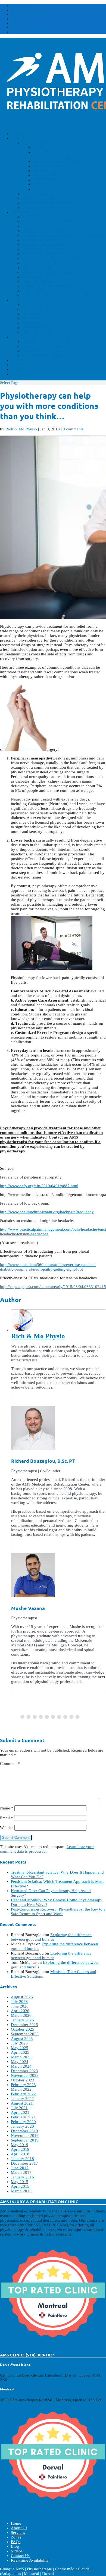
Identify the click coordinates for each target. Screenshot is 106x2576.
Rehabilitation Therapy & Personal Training (64, 154)
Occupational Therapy (60, 161)
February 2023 (23, 2085)
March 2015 (21, 2191)
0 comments (73, 429)
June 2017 (20, 2168)
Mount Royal (38, 323)
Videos (19, 365)
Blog (17, 360)
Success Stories (40, 198)
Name (7, 1808)
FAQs (16, 337)
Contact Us (24, 369)
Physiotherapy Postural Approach (63, 235)
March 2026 (21, 2015)
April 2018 (20, 2154)
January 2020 (22, 2126)
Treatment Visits (42, 355)
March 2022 (21, 2089)
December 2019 (24, 2131)
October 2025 (23, 2029)
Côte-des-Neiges (41, 305)
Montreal (34, 318)
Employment (24, 10)
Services (21, 212)
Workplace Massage (46, 245)
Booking (20, 23)
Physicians (45, 189)
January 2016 (22, 2177)
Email (7, 1818)
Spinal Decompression (48, 286)
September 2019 (25, 2140)
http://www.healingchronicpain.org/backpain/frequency (47, 1212)
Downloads (23, 6)
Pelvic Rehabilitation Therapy (59, 258)
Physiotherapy (51, 148)
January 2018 (22, 2159)
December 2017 (24, 2163)
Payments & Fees (41, 351)
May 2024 (20, 2062)
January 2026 (22, 2020)
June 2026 (20, 2006)
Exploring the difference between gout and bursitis (51, 1937)
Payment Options (42, 208)
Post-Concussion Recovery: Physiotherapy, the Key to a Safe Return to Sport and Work (58, 1911)
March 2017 (21, 2172)
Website (7, 1828)
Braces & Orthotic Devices (54, 254)
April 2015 (20, 2186)
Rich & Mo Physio (21, 429)
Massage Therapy (53, 171)
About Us (21, 138)
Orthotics (45, 180)
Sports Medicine (41, 263)
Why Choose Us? (40, 194)
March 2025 (21, 2057)
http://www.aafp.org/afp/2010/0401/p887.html (39, 1186)
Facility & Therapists (47, 346)
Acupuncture (49, 166)
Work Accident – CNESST (50, 272)
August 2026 (22, 1997)
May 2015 (20, 2182)
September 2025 (25, 2034)
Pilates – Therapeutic (48, 221)
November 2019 (25, 2136)
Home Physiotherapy (47, 226)
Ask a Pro (21, 19)
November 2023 (25, 2075)
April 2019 (20, 2149)
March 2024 (21, 2066)
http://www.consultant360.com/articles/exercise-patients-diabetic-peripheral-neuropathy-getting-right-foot (48, 1267)
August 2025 (22, 2039)
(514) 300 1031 (27, 28)
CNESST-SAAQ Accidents (48, 342)
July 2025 (19, 2043)
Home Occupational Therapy (56, 231)
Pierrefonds (36, 332)
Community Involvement (51, 203)
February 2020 (23, 2122)
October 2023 (23, 2080)
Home (17, 134)
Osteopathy (47, 175)
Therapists (35, 143)
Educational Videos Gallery (56, 295)
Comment (10, 1764)
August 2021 (22, 2103)
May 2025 (20, 2048)
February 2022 (23, 2094)
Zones (18, 300)
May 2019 (20, 2145)
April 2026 (20, 2011)
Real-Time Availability (38, 374)
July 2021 (19, 2108)
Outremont (35, 328)
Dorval (30, 309)
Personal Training (44, 249)
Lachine (31, 314)
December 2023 (24, 2071)
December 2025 (24, 2025)
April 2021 (20, 2112)
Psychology (47, 185)
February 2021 (23, 2117)
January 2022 (22, 2099)
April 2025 (20, 2052)
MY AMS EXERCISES (29, 15)
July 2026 (19, 2002)
